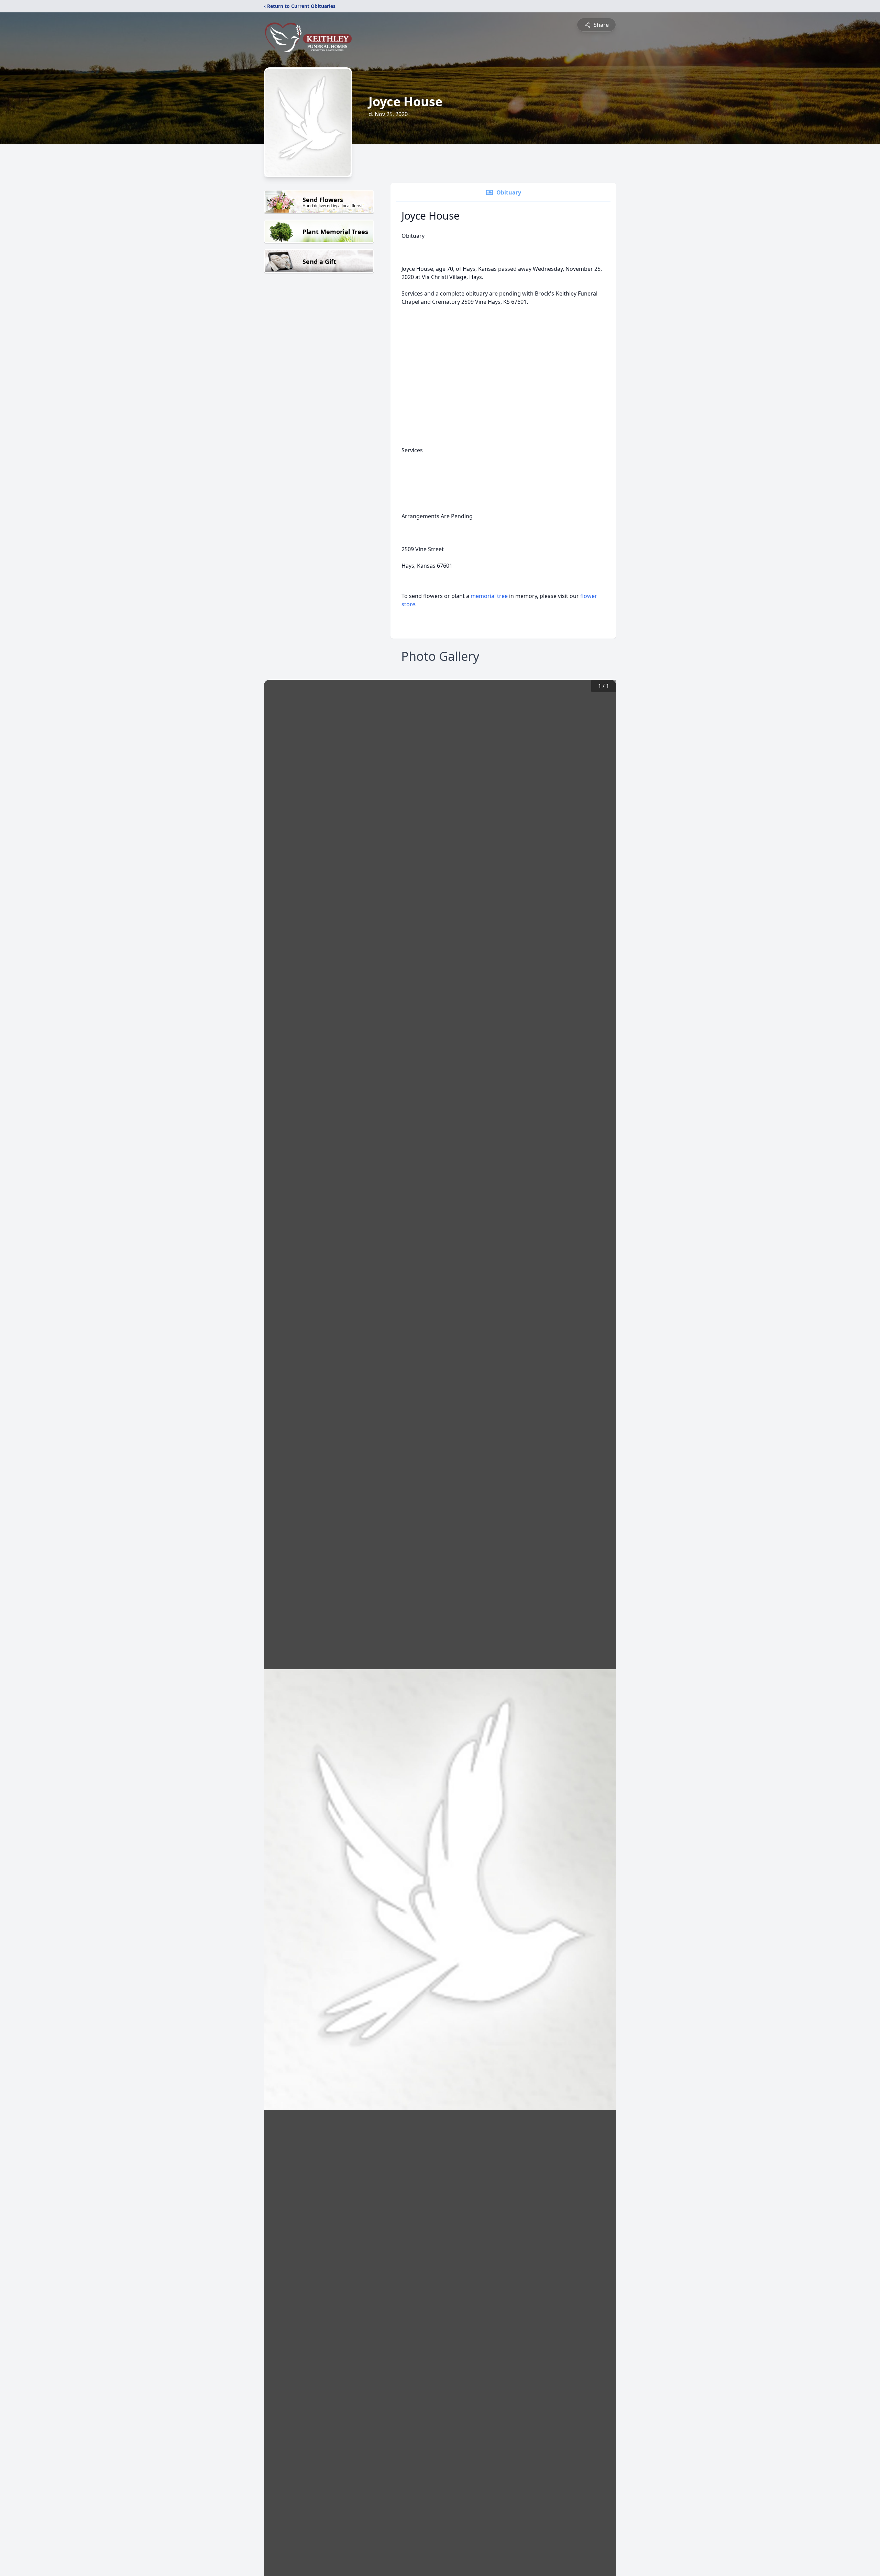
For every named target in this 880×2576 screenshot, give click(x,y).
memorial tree (489, 596)
